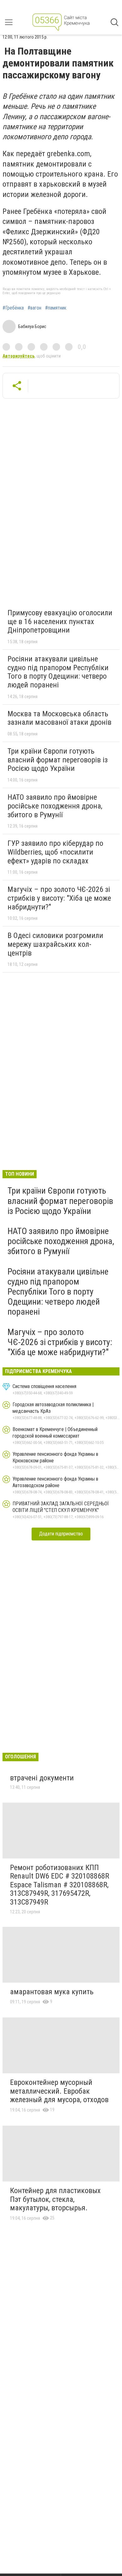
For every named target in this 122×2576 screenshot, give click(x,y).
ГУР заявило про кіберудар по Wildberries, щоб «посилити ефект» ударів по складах (55, 852)
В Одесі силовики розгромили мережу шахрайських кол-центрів (55, 944)
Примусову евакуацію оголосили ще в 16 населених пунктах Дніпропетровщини (60, 621)
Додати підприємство (61, 1534)
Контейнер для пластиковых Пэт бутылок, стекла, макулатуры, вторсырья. (55, 2199)
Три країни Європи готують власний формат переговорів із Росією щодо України (58, 760)
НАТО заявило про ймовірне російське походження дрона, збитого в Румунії (55, 806)
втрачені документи (42, 1778)
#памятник (56, 308)
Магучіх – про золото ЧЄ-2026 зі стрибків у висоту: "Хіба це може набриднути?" (59, 898)
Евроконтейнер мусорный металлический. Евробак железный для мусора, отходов (59, 2091)
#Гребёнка (13, 308)
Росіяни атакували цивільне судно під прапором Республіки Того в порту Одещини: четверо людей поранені (58, 672)
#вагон (34, 308)
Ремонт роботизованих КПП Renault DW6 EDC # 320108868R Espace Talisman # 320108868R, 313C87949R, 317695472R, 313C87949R (60, 1885)
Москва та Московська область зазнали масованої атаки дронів (59, 718)
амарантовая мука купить (52, 1992)
